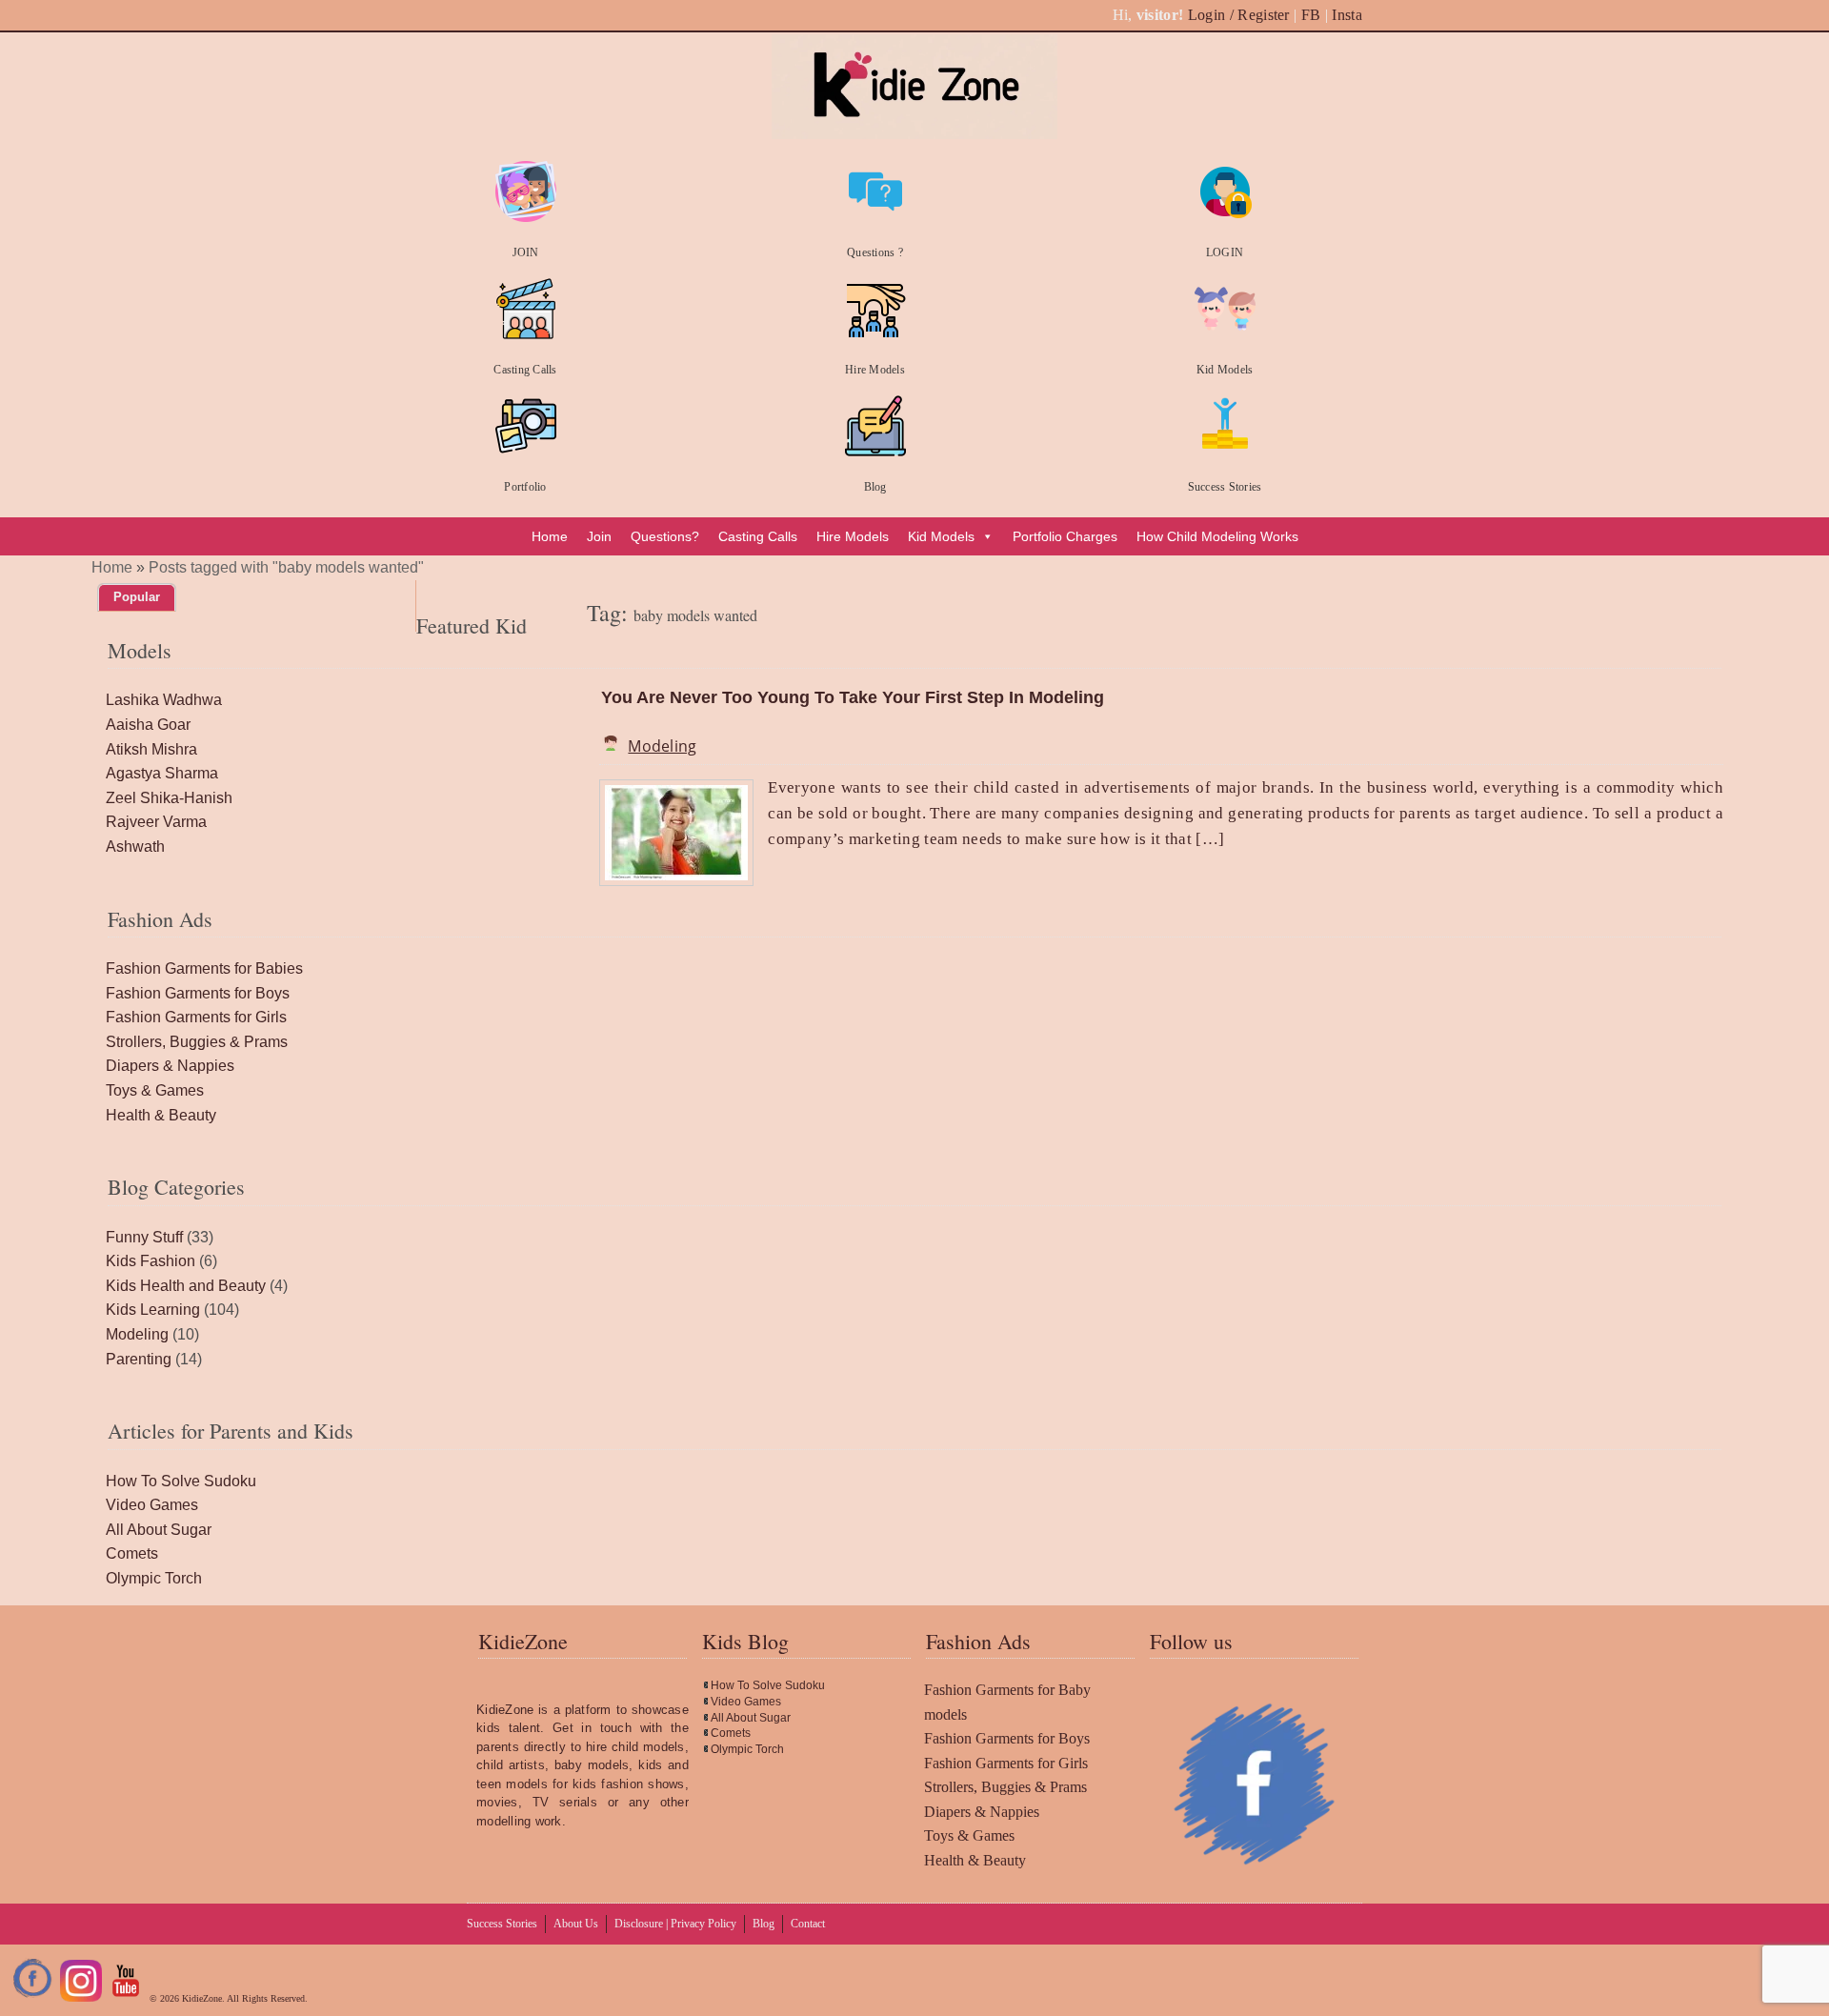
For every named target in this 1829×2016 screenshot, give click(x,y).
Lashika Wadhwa (164, 700)
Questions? (665, 536)
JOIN (526, 252)
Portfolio (525, 487)
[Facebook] (33, 1998)
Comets (132, 1553)
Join (599, 536)
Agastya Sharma (162, 773)
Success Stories (1225, 487)
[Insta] (81, 1998)
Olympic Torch (154, 1578)
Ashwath (135, 847)
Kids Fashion (151, 1261)
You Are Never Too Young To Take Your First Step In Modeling (853, 697)
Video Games (152, 1505)
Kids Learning (153, 1310)
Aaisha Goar (148, 725)
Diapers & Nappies (170, 1066)
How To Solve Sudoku (181, 1481)
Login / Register (1239, 15)
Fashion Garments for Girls (196, 1017)
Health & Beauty (161, 1115)
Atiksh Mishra (151, 749)
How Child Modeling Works (1217, 536)
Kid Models (1225, 370)
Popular (137, 597)
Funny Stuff (144, 1237)
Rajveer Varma (156, 822)
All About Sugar (159, 1530)
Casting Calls (525, 370)
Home (550, 536)
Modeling (662, 746)
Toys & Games (155, 1090)
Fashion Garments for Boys (198, 993)
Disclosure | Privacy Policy (675, 1924)
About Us (576, 1924)
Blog (875, 487)
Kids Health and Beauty (186, 1286)
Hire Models (875, 370)
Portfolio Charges (1065, 536)
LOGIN (1225, 252)
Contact (808, 1924)
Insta (1347, 15)
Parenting (139, 1359)
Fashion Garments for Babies (204, 968)
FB (1311, 15)
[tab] (137, 597)
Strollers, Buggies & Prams (197, 1042)
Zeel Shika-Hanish (169, 798)
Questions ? (875, 252)
